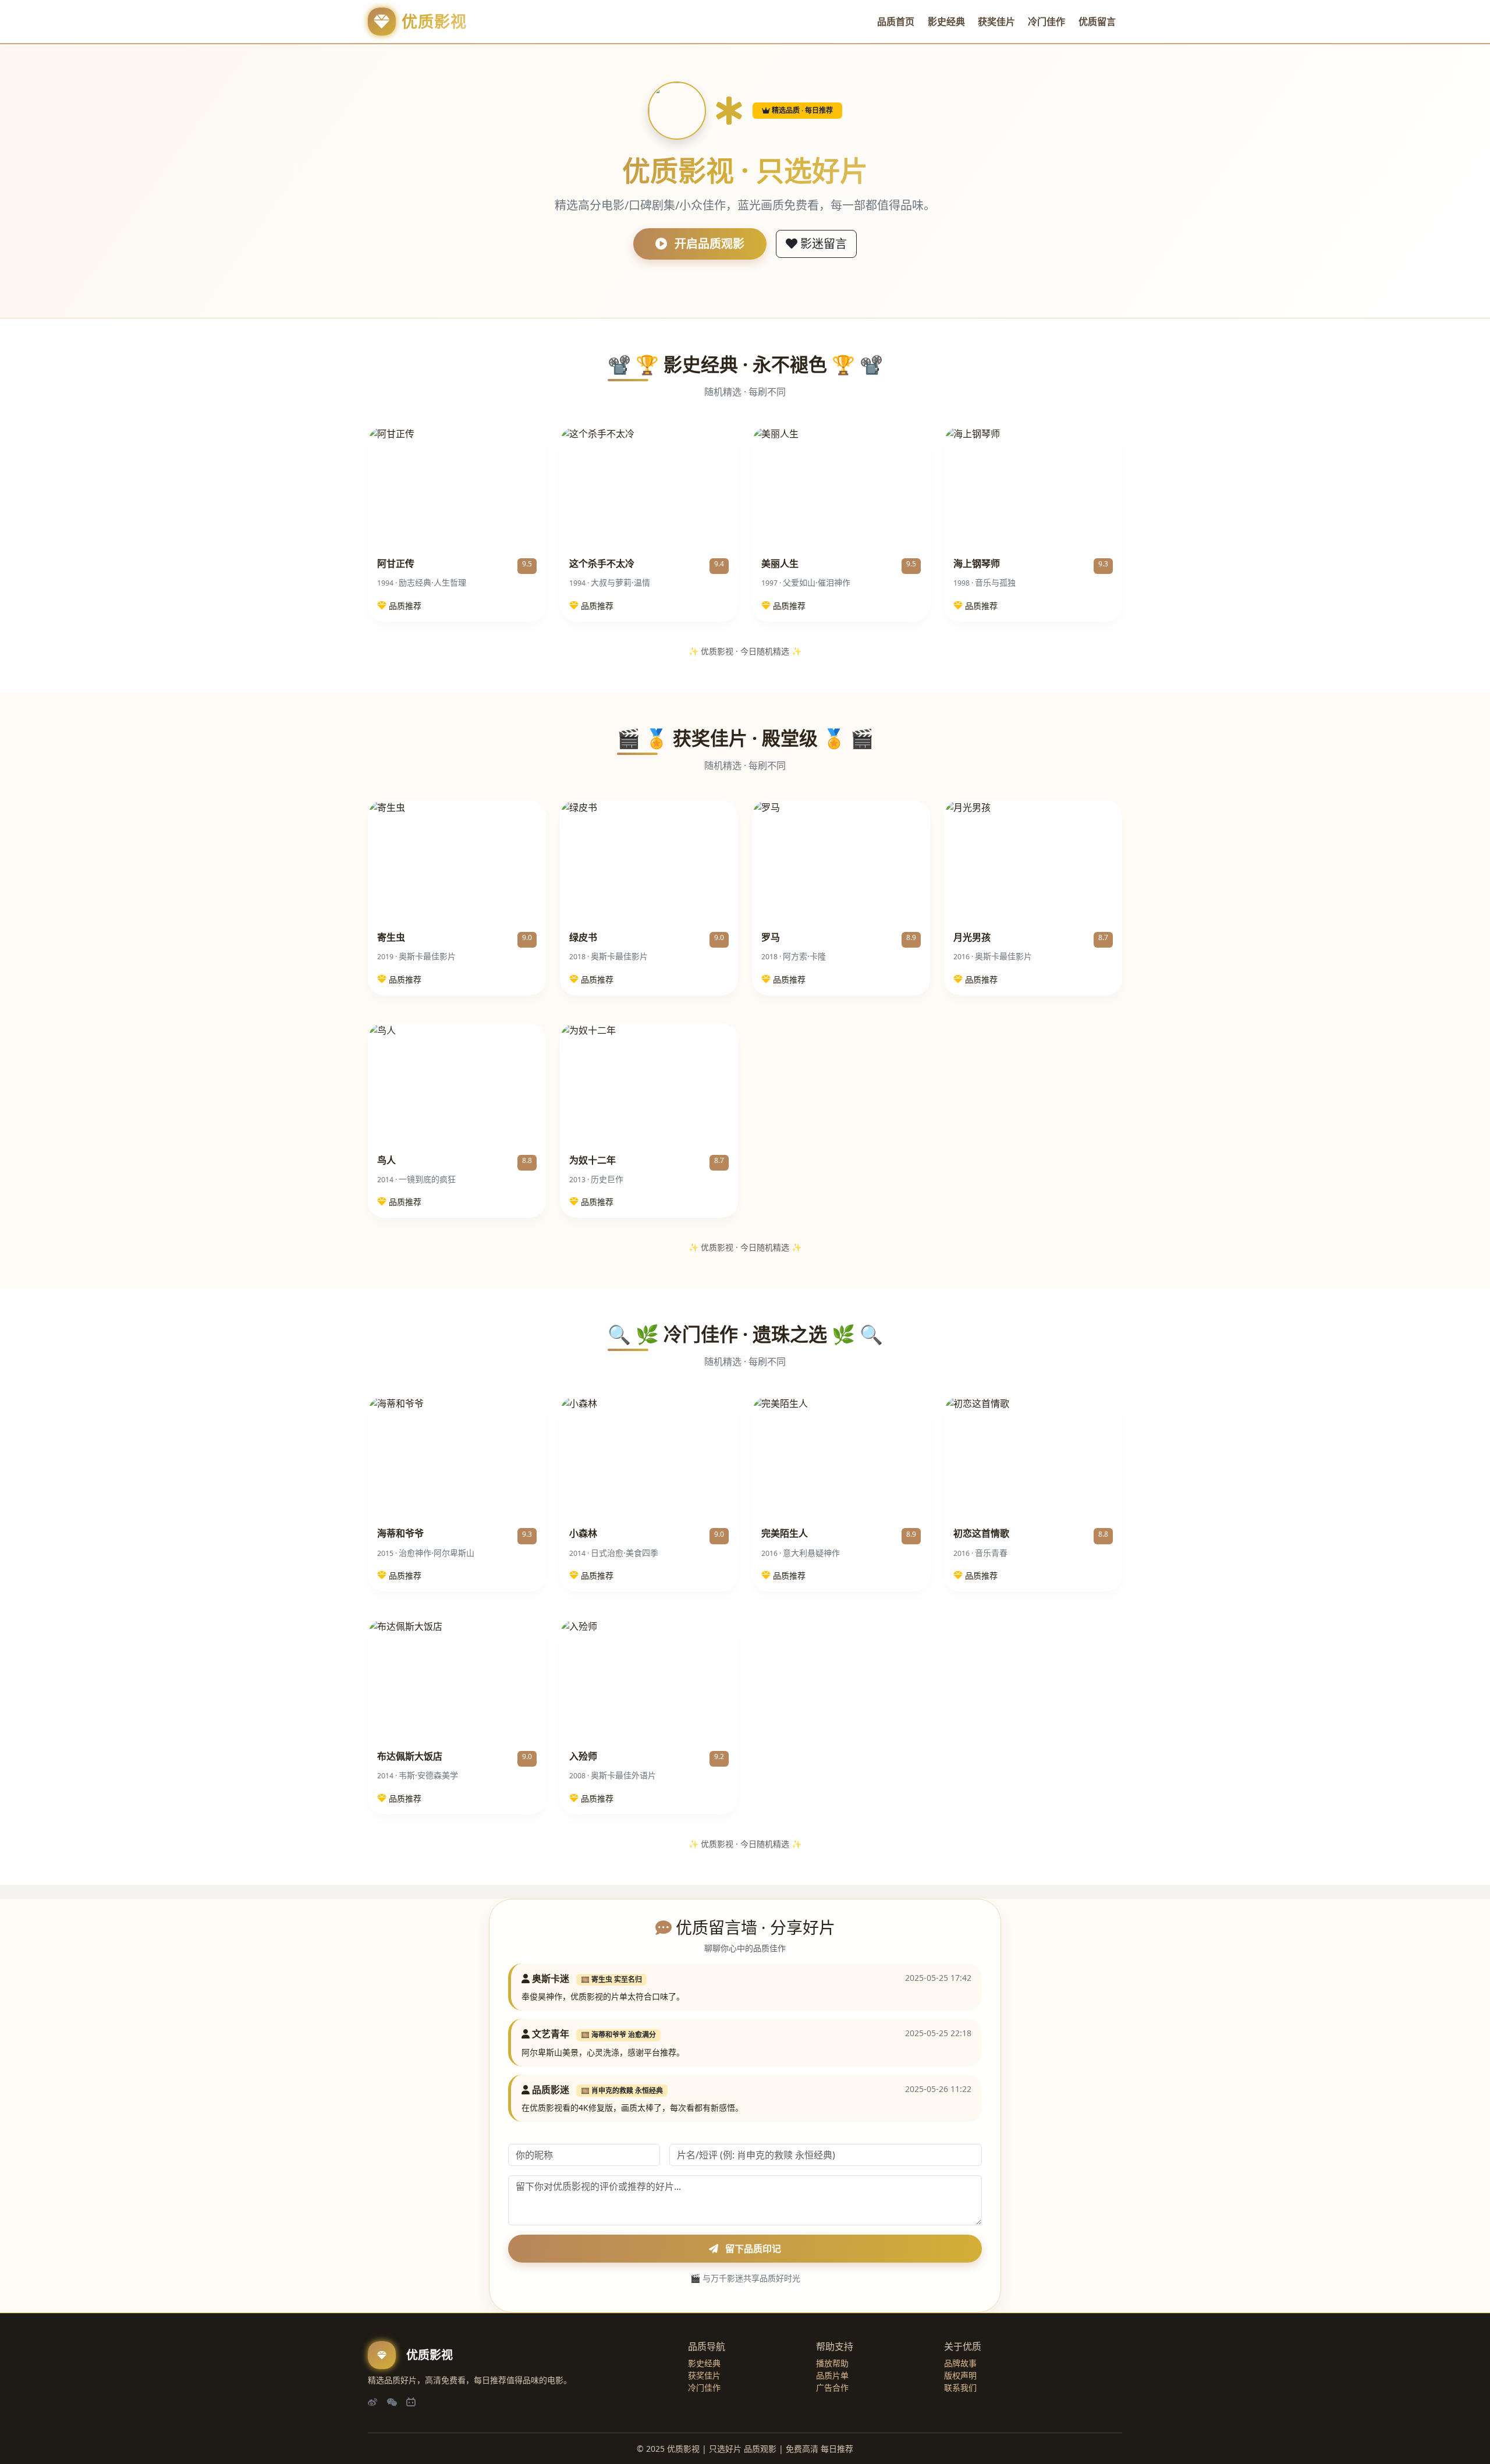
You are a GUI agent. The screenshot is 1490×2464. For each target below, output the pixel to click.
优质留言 (1097, 22)
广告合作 (832, 2387)
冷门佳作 (1046, 22)
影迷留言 (822, 244)
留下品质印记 (752, 2249)
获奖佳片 (996, 22)
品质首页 (896, 22)
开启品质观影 (708, 244)
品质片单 (832, 2375)
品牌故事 (960, 2363)
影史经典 (946, 22)
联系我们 (960, 2387)
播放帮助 (832, 2363)
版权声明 (960, 2375)
